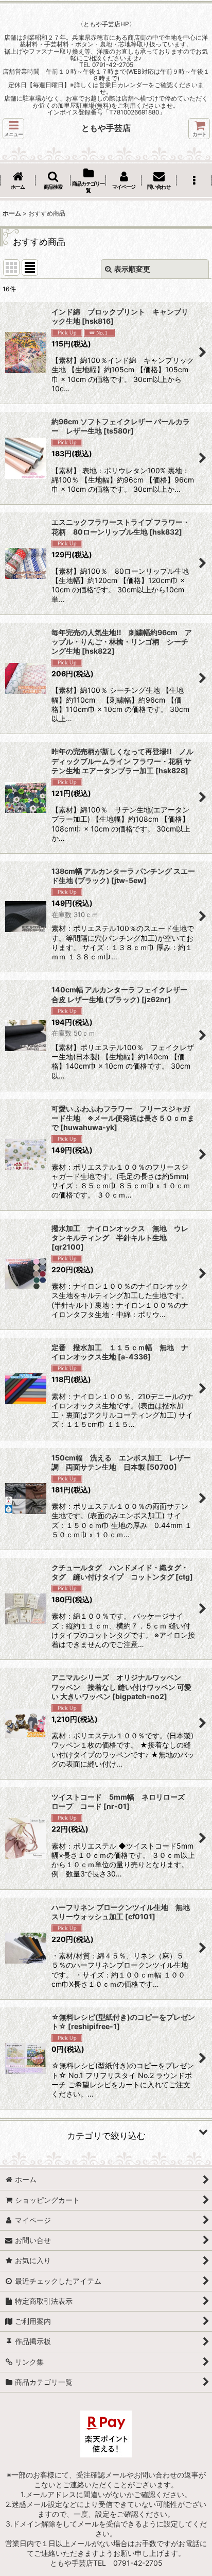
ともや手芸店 (106, 128)
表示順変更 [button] (132, 269)
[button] (13, 129)
